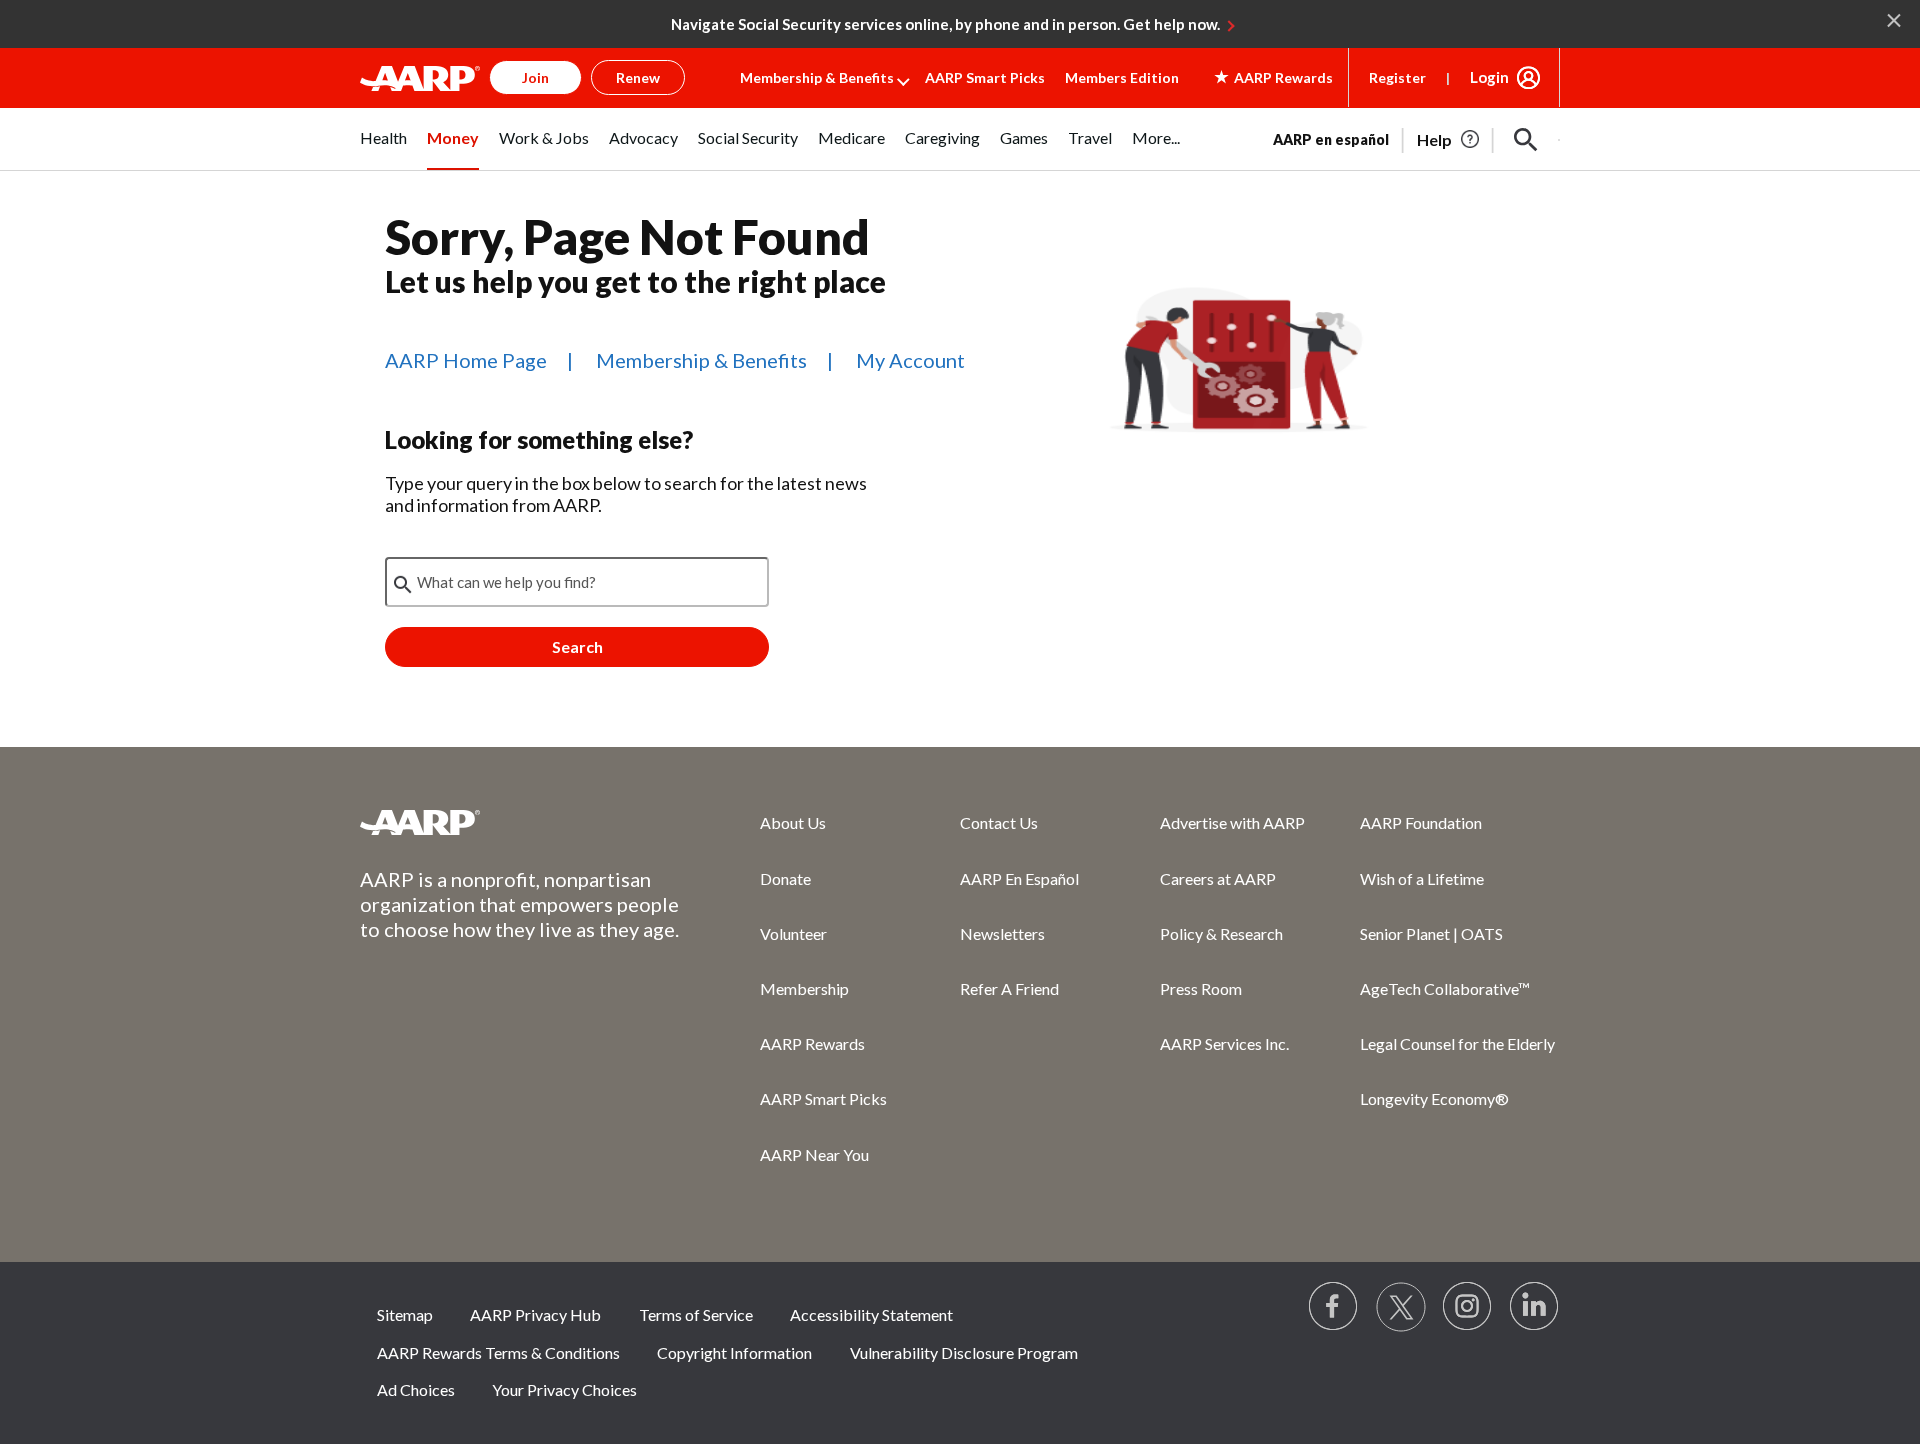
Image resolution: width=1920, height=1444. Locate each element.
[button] (1526, 140)
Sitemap (405, 1314)
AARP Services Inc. (1224, 1043)
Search (577, 646)
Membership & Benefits (817, 77)
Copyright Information (734, 1352)
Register (1397, 77)
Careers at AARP (1218, 878)
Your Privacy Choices (564, 1389)
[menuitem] (383, 149)
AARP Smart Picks (985, 77)
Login (1489, 77)
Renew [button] (638, 77)
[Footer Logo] (520, 822)
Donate (785, 878)
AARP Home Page (466, 360)
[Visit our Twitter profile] (1401, 1307)
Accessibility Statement (871, 1314)
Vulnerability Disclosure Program (964, 1352)
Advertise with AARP (1232, 822)
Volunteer (793, 933)
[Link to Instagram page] (1468, 1307)
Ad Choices (416, 1389)
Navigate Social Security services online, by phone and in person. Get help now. (945, 24)
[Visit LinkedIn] (1535, 1307)
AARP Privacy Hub (535, 1314)
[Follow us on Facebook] (1334, 1307)
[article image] (1449, 140)
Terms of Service (696, 1314)
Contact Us (999, 822)
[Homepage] (420, 78)
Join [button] (535, 77)
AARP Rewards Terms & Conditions (498, 1352)
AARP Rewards (812, 1043)
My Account (910, 360)
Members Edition (1122, 77)
